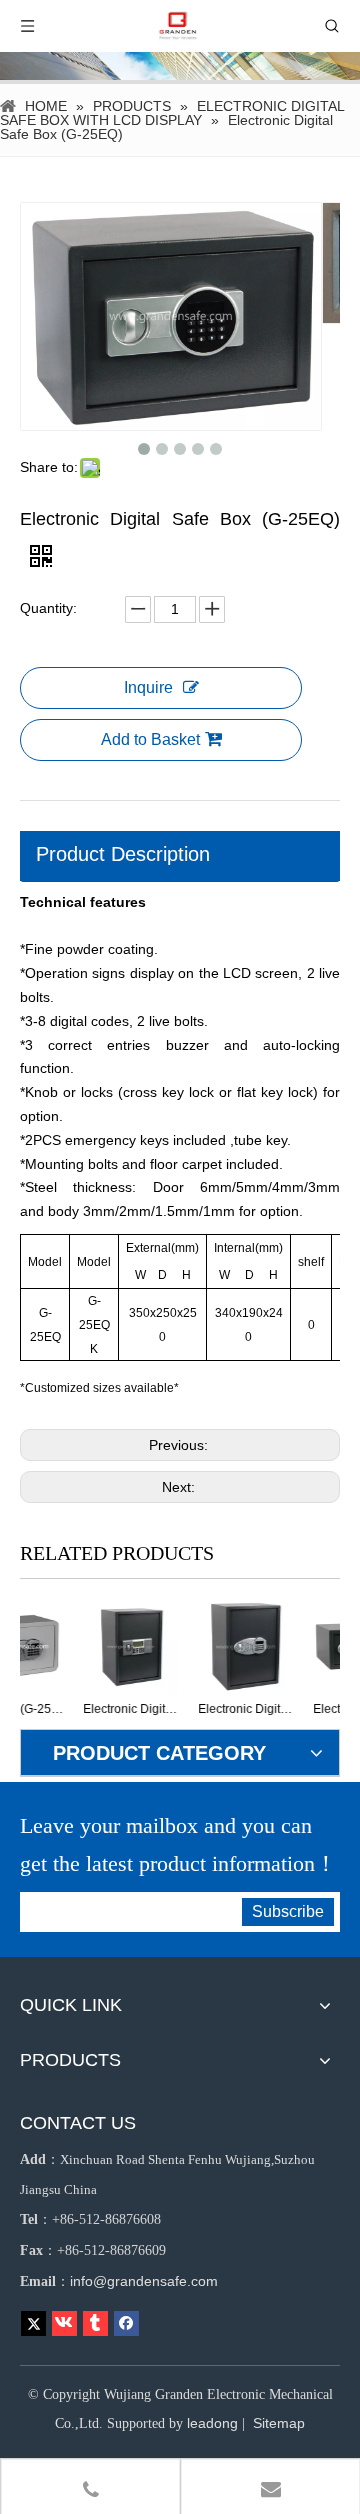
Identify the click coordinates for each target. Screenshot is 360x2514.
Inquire (148, 687)
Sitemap (279, 2423)
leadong (212, 2423)
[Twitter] (33, 2323)
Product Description (123, 854)
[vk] (64, 2323)
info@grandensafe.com (144, 2281)
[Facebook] (126, 2323)
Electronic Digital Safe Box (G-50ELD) (87, 1709)
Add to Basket (150, 739)
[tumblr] (95, 2323)
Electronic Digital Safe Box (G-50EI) (202, 1709)
